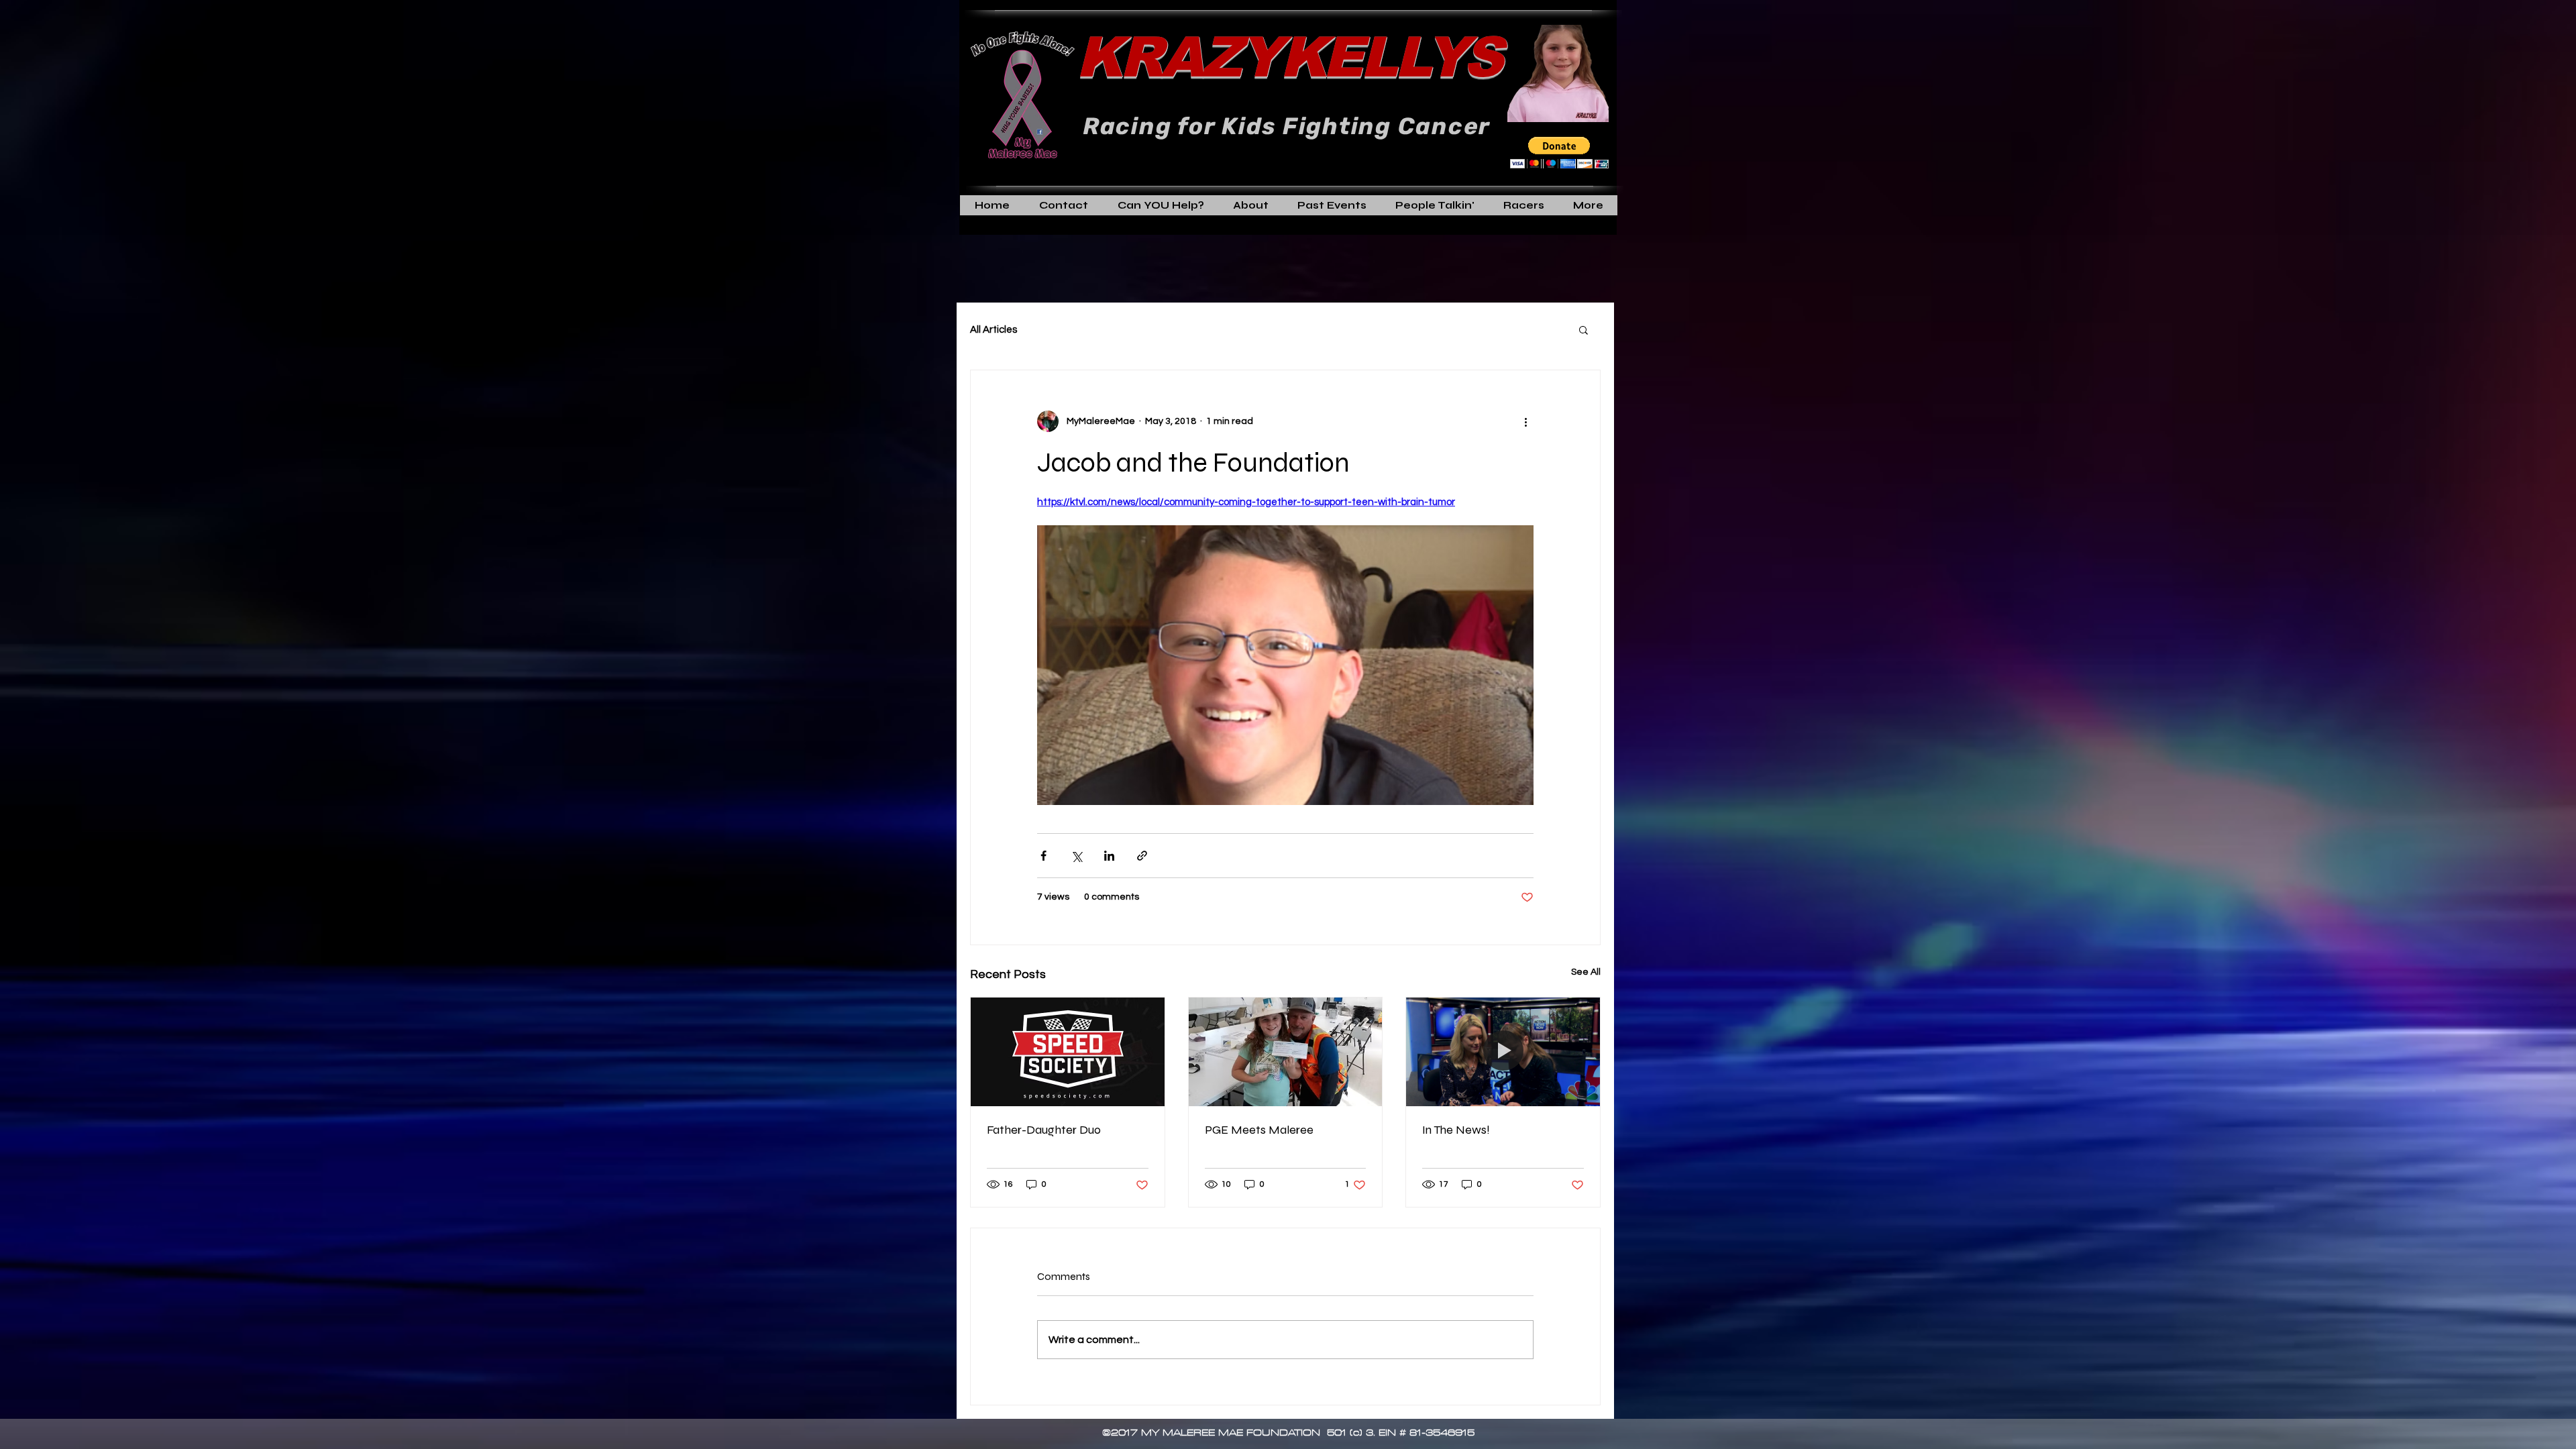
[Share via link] (1142, 856)
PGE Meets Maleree (1259, 1130)
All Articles (994, 330)
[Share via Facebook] (1043, 856)
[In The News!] (1503, 1052)
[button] (1559, 153)
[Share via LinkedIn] (1109, 856)
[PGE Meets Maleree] (1286, 1052)
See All (1586, 972)
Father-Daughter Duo (1044, 1130)
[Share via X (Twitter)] (1076, 856)
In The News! (1456, 1130)
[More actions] (1525, 421)
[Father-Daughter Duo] (1068, 1052)
